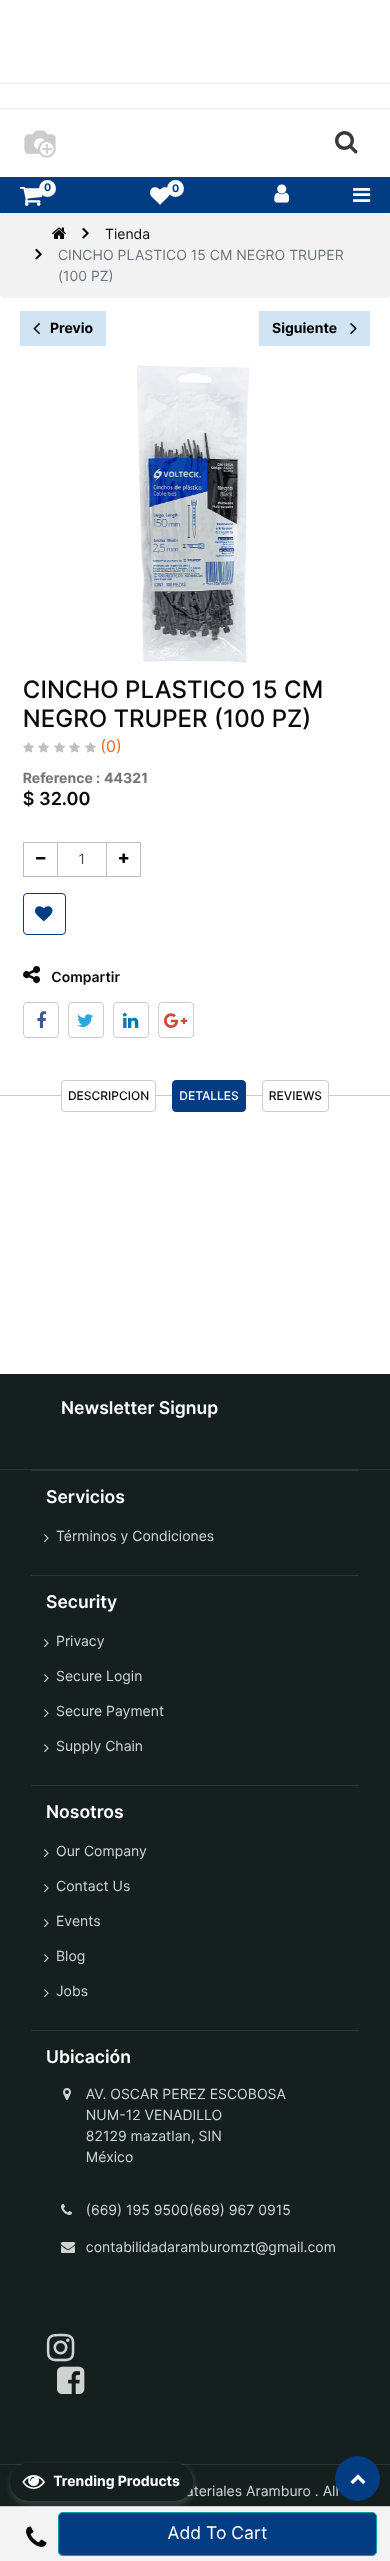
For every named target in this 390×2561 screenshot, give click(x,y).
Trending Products (115, 2481)
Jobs (72, 1991)
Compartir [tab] (84, 977)
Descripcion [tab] (108, 1095)
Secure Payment (110, 1711)
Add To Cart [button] (218, 2533)
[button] (44, 914)
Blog (70, 1956)
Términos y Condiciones (135, 1536)
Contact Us (93, 1886)
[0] (31, 195)
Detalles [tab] (209, 1095)
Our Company (101, 1851)
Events (78, 1921)
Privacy (80, 1641)
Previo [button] (71, 328)
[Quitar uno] (40, 859)
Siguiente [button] (306, 328)
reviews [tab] (295, 1095)
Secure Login (99, 1676)
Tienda (127, 234)
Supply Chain (99, 1746)
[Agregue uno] (123, 859)
